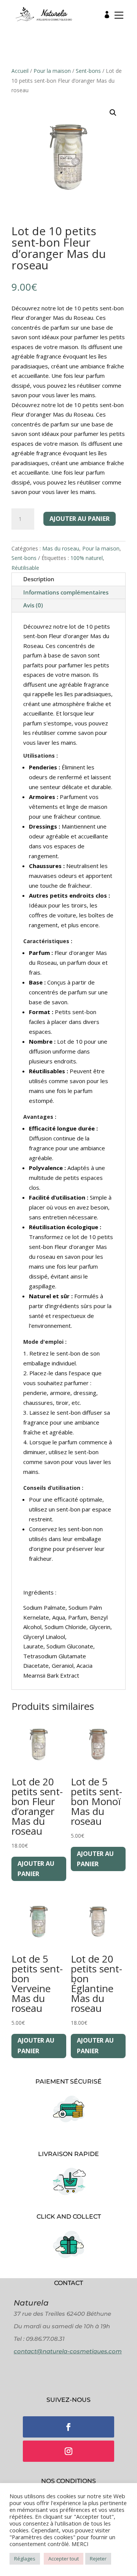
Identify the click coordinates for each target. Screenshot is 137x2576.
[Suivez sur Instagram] (68, 2451)
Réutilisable (25, 568)
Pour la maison (52, 71)
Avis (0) (33, 605)
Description (39, 579)
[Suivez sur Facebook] (68, 2427)
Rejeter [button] (98, 2559)
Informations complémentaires (66, 592)
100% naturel (87, 558)
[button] (117, 17)
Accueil (20, 71)
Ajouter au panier (80, 519)
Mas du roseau (61, 548)
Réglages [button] (25, 2559)
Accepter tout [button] (64, 2559)
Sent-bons (88, 71)
